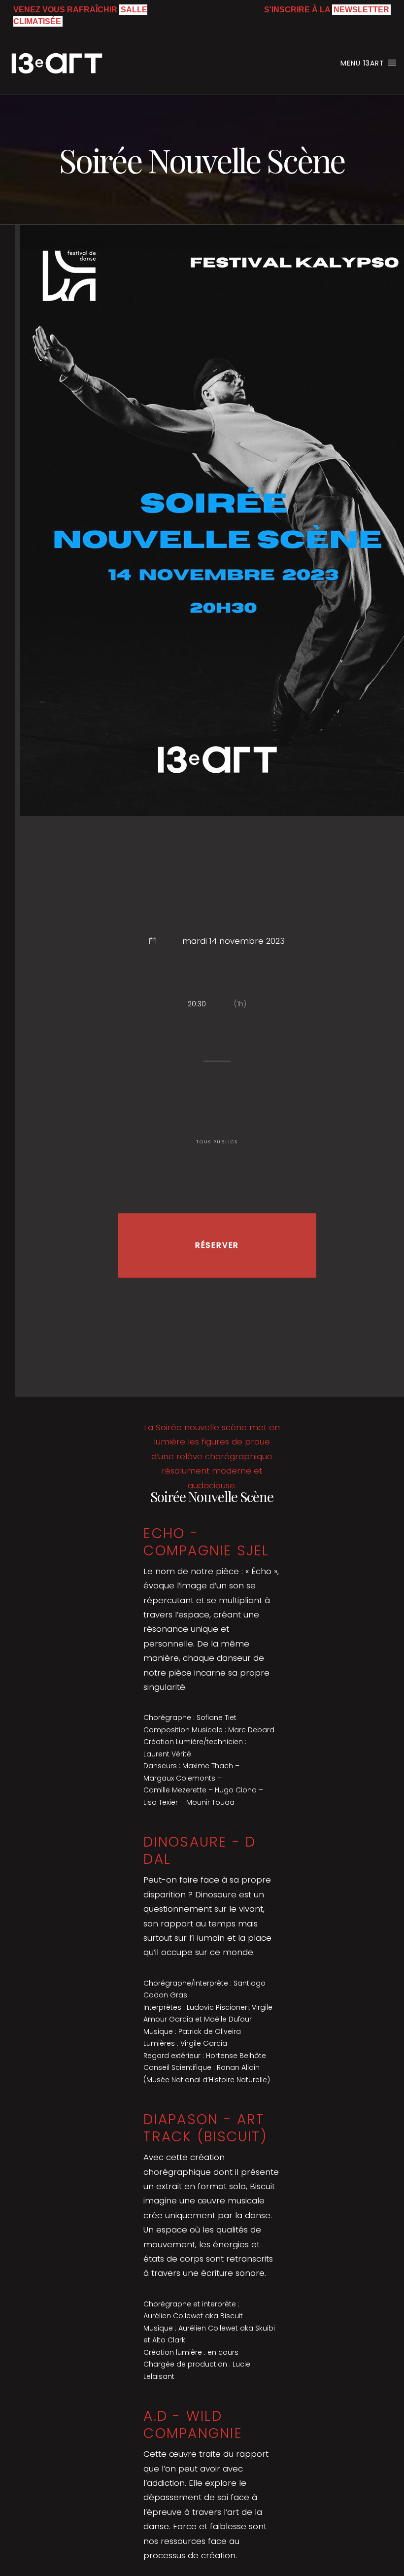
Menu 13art (364, 63)
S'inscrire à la (327, 10)
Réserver (217, 1245)
